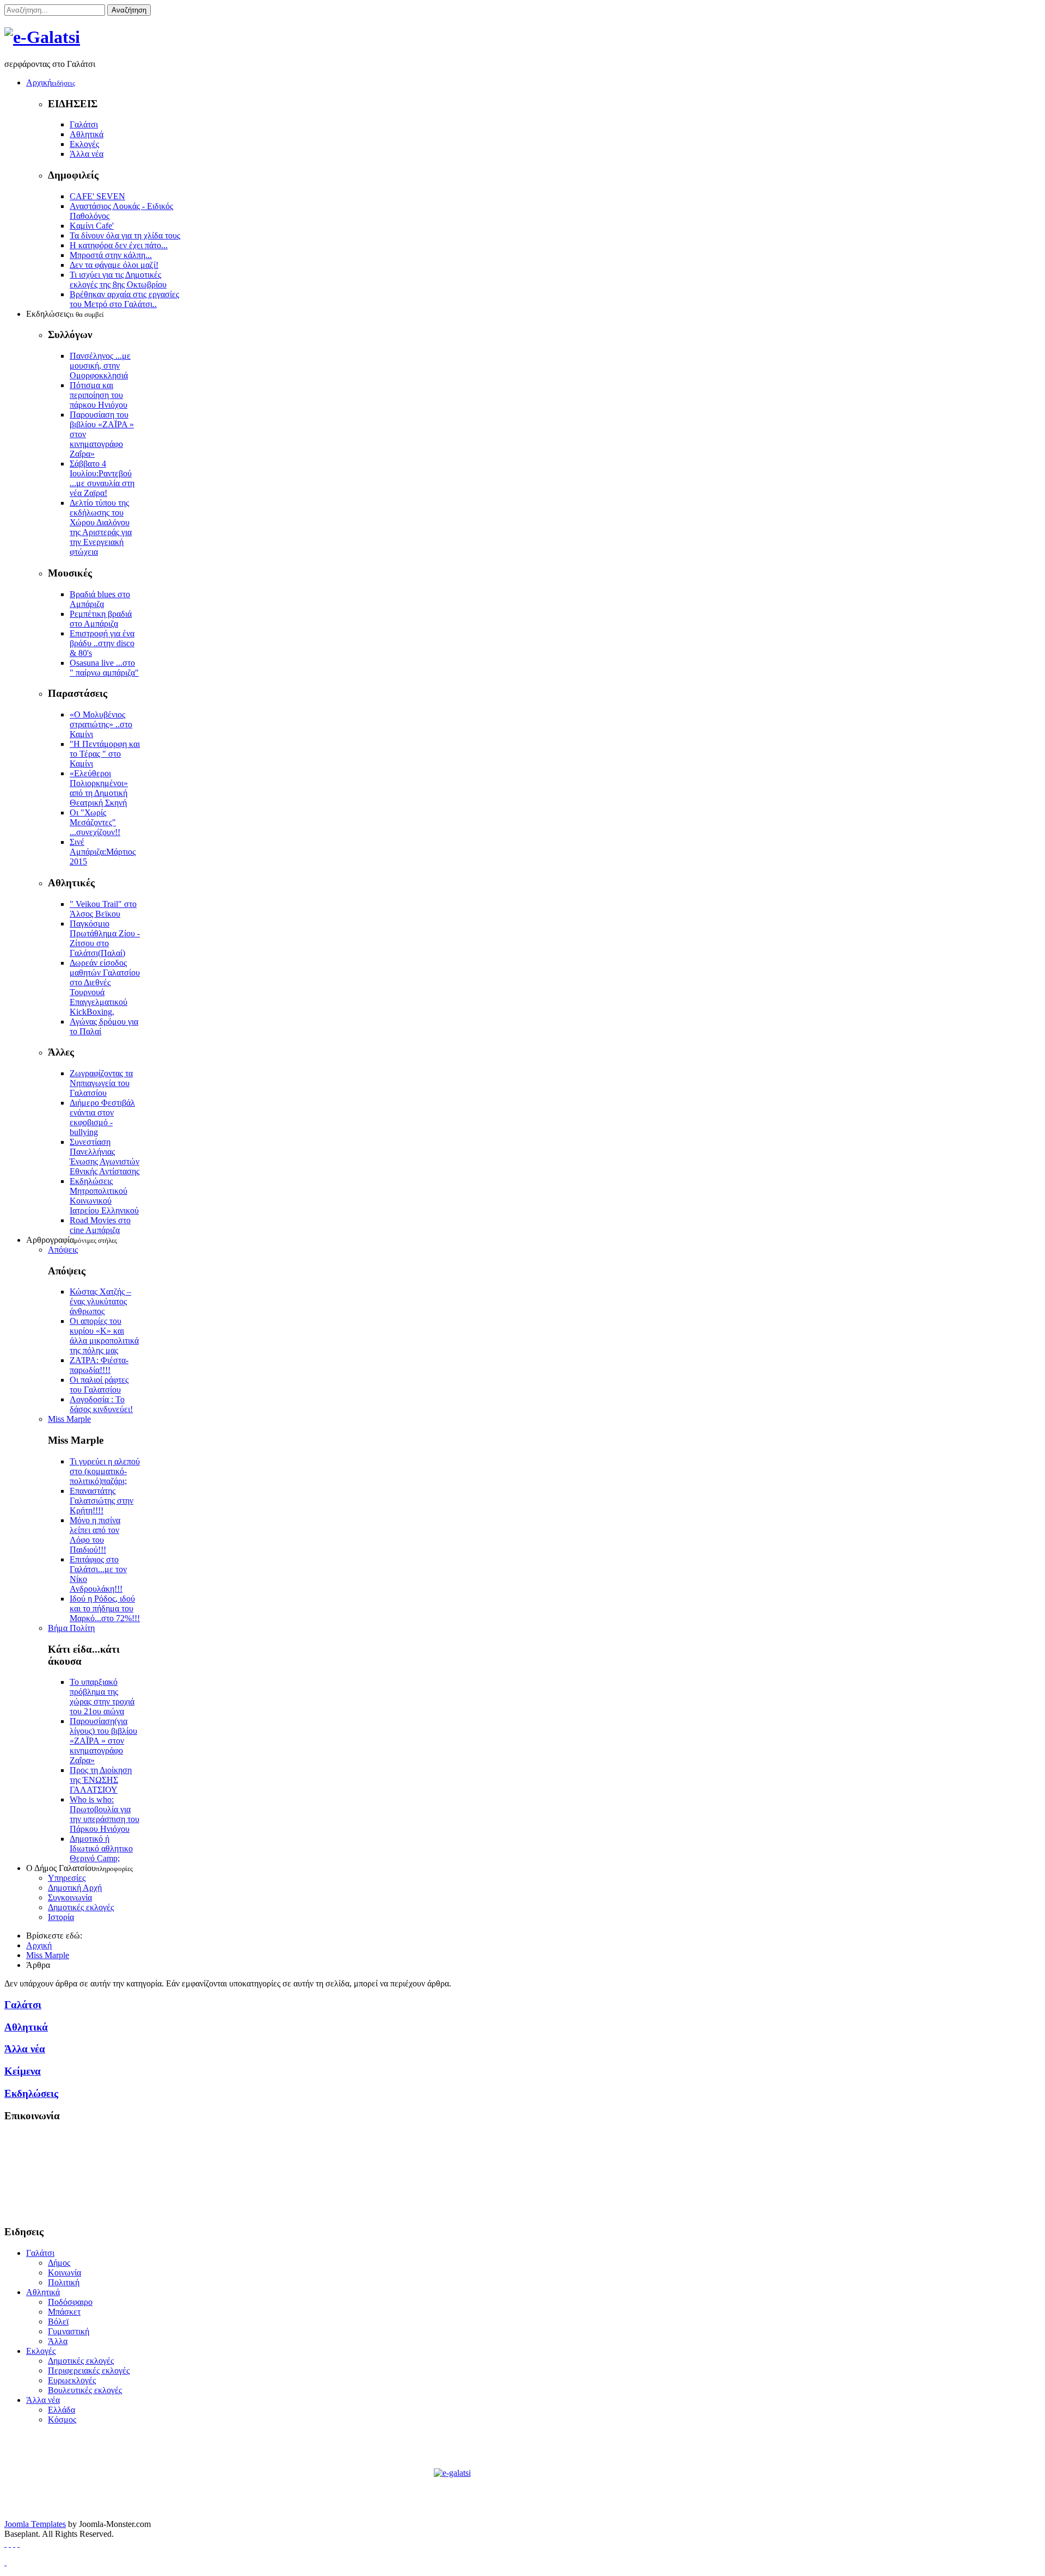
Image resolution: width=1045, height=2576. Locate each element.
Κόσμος (62, 2419)
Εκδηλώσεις (31, 2093)
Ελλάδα (62, 2410)
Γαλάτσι (84, 124)
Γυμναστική (69, 2331)
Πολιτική (64, 2282)
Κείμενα (23, 2071)
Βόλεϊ (58, 2322)
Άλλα (58, 2341)
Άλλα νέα (87, 154)
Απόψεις (63, 1250)
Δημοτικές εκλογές (81, 1907)
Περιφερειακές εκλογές (89, 2370)
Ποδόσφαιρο (70, 2302)
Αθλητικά (87, 134)
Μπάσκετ (64, 2312)
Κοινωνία (64, 2273)
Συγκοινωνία (70, 1897)
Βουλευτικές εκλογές (85, 2390)
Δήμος (59, 2263)
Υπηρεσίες (67, 1878)
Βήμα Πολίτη (71, 1628)
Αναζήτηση (129, 10)
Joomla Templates (35, 2524)
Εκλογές (84, 144)
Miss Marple (69, 1419)
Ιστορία (61, 1917)
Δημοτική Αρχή (75, 1888)
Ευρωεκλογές (72, 2380)
